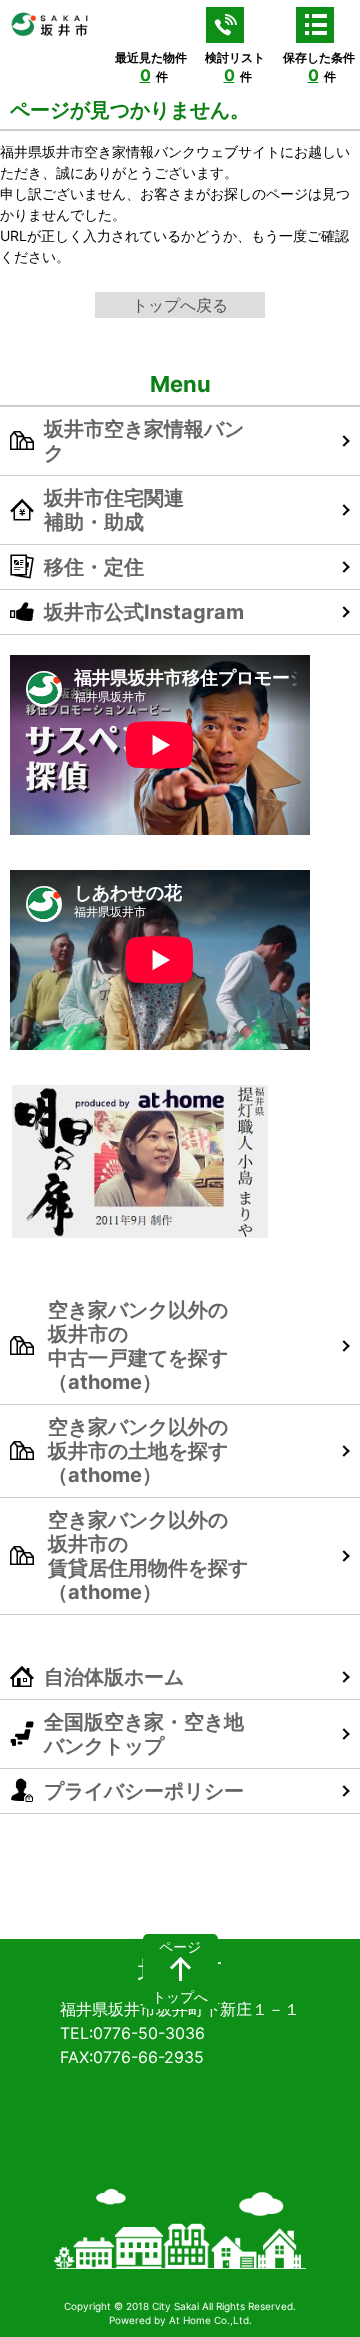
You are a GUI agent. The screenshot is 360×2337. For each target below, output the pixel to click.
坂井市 (180, 1971)
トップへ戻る (180, 305)
